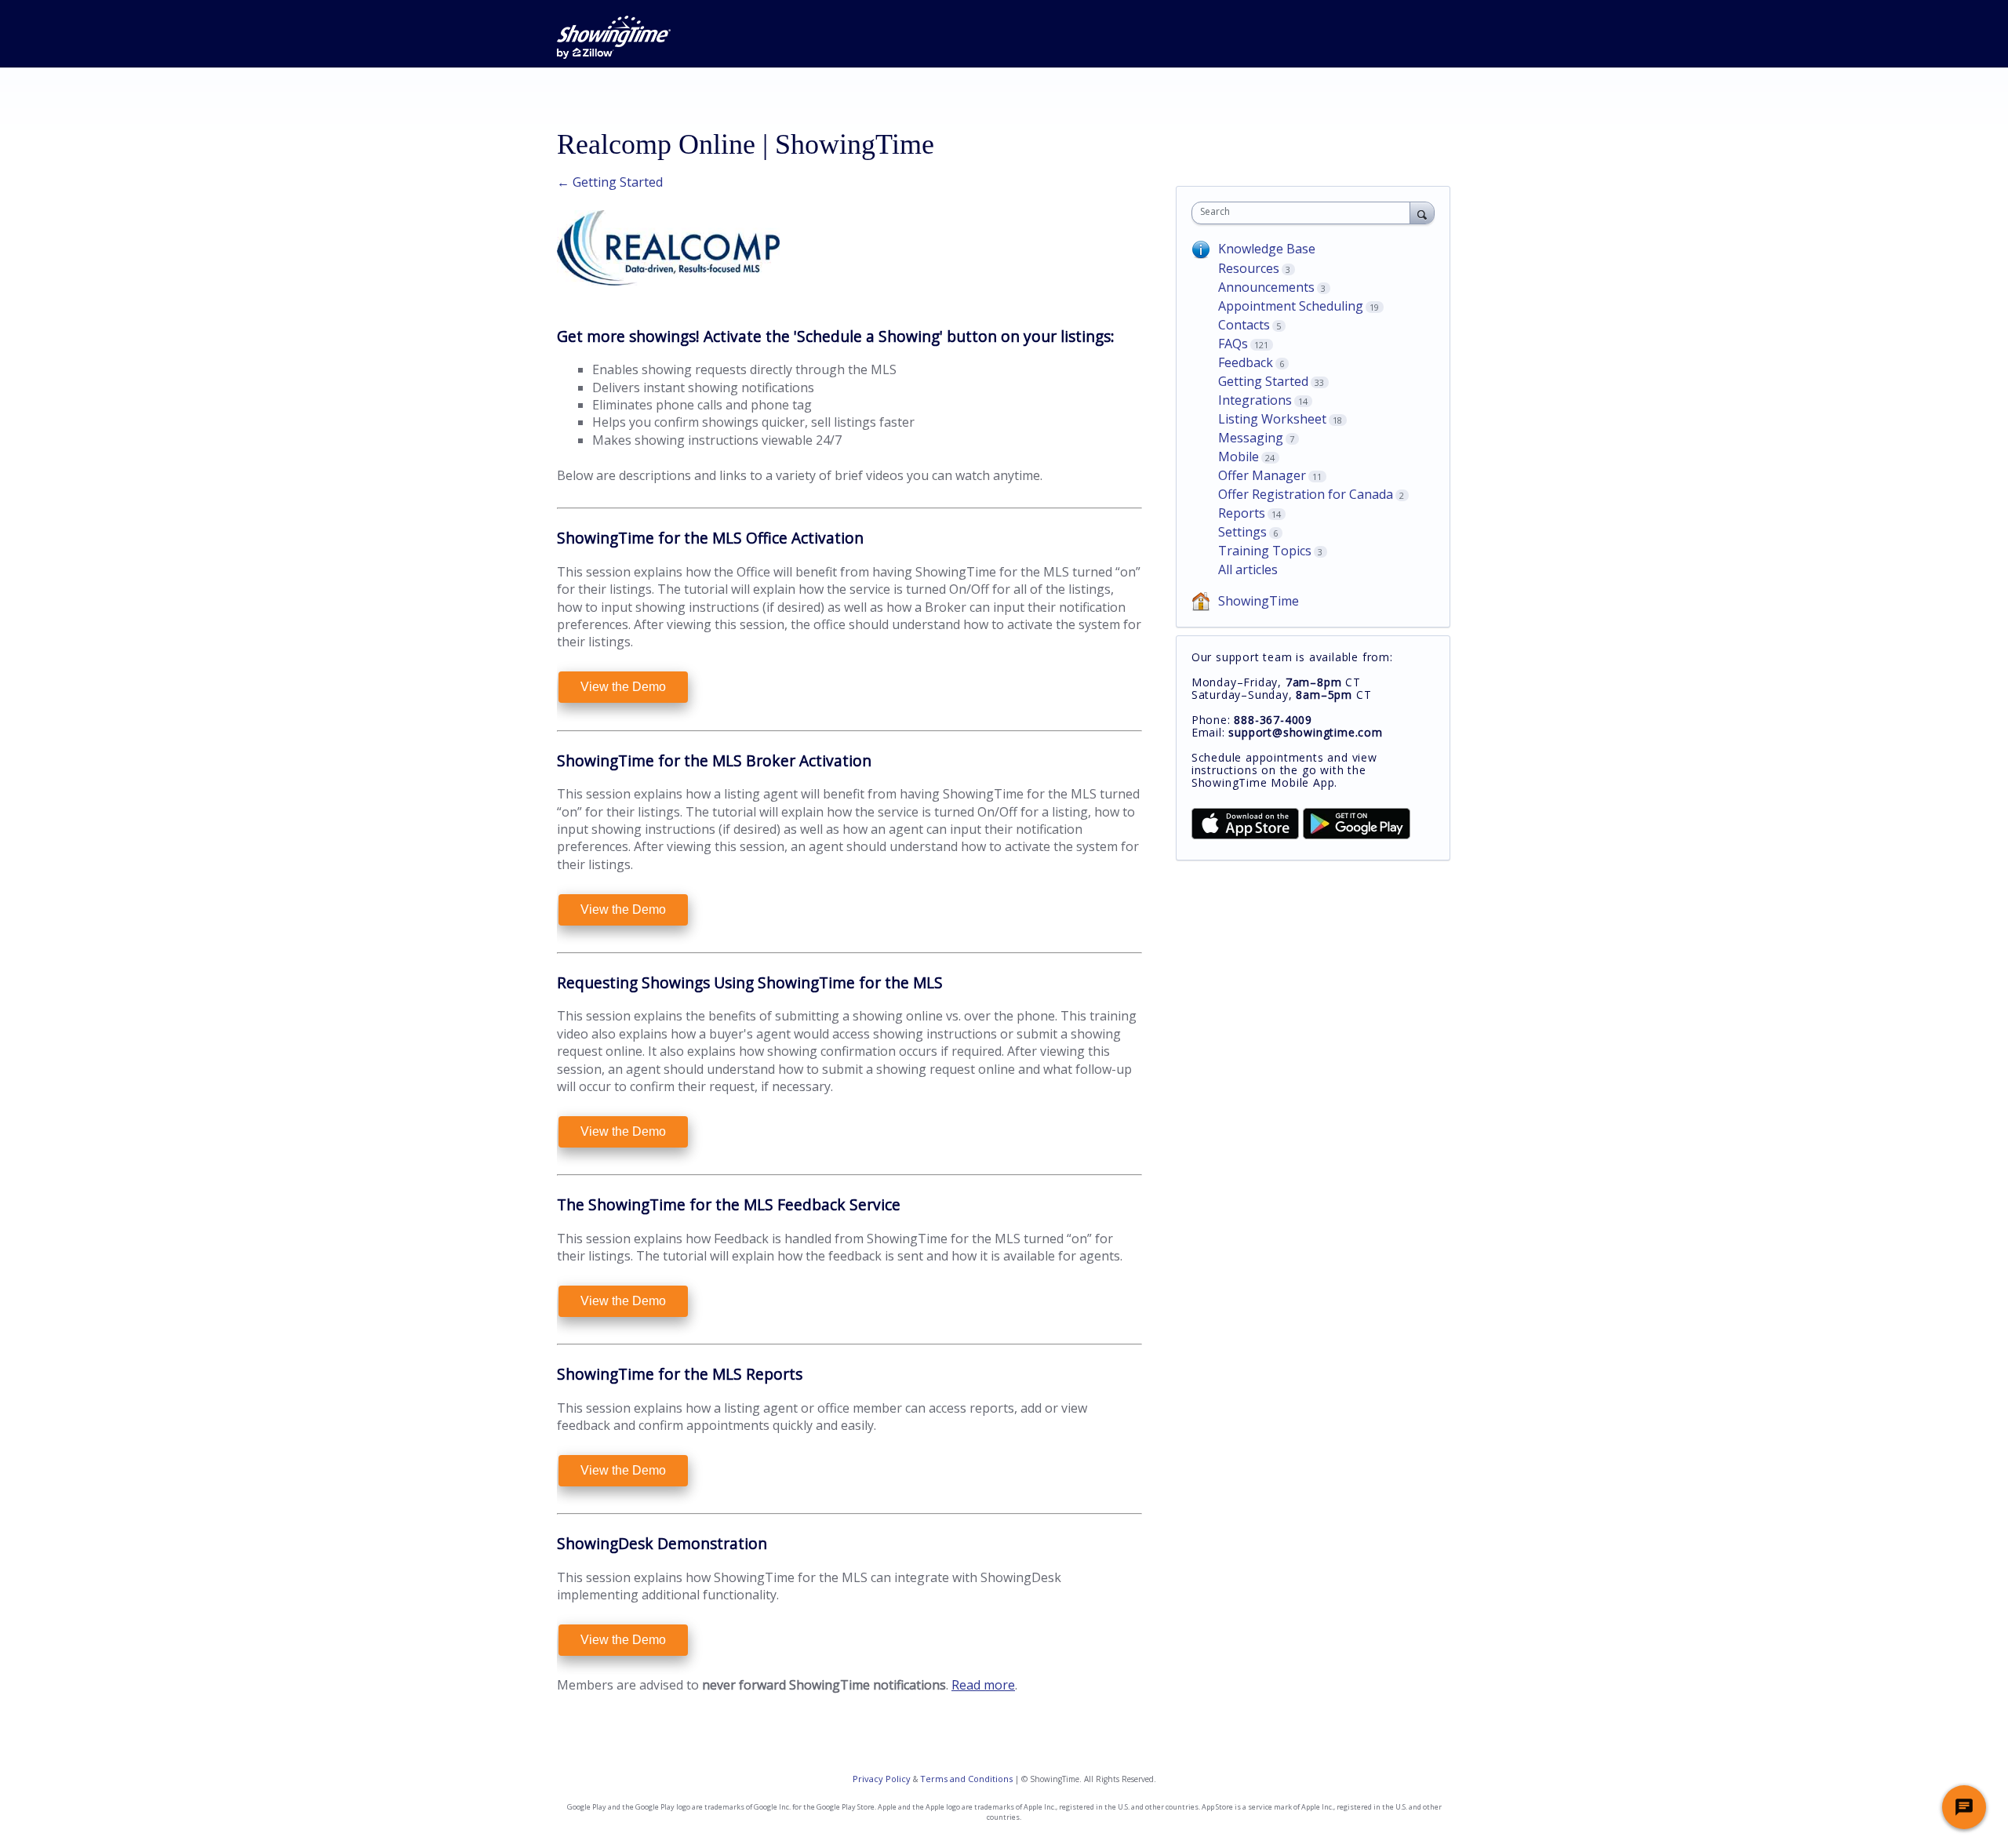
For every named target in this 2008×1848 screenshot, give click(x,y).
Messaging (1251, 438)
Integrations (1255, 400)
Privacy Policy (882, 1779)
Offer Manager (1262, 475)
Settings (1242, 532)
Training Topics (1265, 551)
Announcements (1266, 287)
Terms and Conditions (966, 1779)
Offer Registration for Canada (1306, 494)
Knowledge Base (1267, 249)
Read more (983, 1685)
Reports (1242, 513)
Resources (1249, 268)
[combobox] (1305, 213)
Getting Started (1263, 381)
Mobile (1239, 457)
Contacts (1244, 325)
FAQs (1233, 344)
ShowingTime (1259, 601)
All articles (1248, 569)
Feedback (1246, 362)
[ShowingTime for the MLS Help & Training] (614, 37)
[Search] (1422, 213)
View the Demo (623, 687)
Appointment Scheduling (1291, 306)
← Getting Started (610, 182)
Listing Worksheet (1272, 419)
